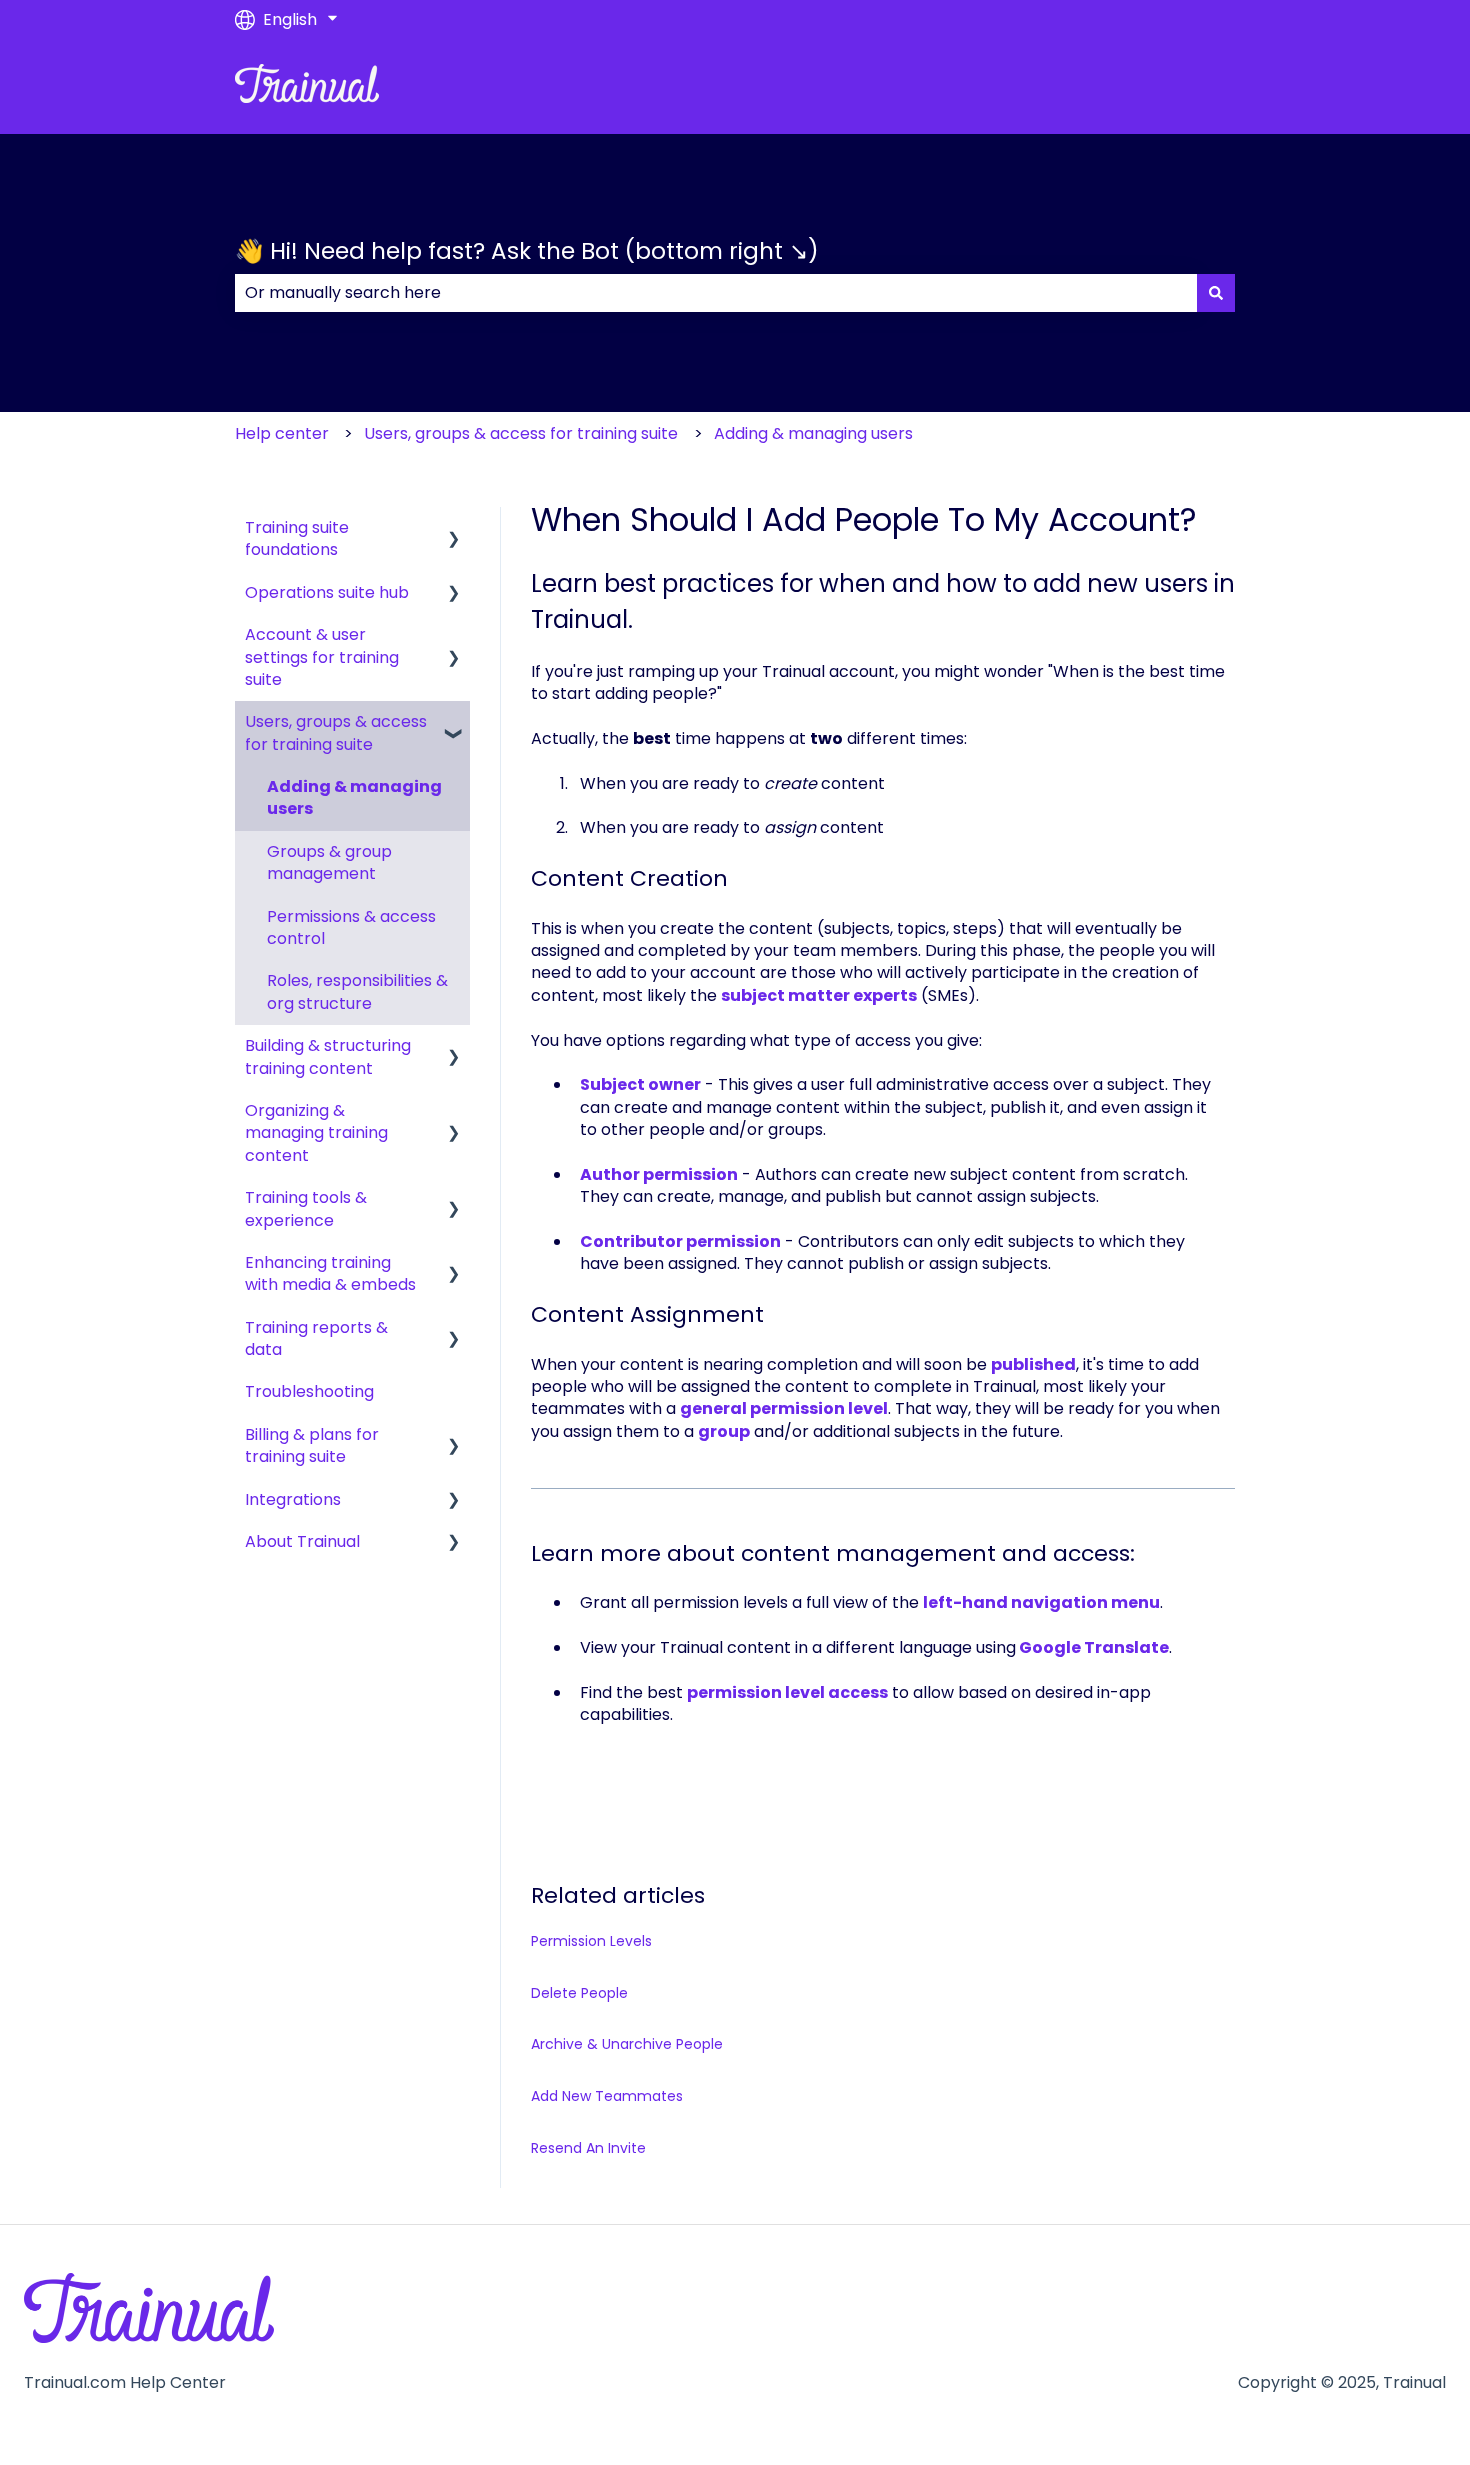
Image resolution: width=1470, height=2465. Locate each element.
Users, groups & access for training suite (521, 433)
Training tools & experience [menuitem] (306, 1208)
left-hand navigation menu (1041, 1602)
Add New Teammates (607, 2096)
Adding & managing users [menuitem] (354, 797)
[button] (454, 529)
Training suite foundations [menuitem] (297, 538)
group (724, 1431)
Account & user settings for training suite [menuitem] (322, 657)
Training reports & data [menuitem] (316, 1338)
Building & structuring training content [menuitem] (328, 1056)
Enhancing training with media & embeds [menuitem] (330, 1273)
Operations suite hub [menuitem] (327, 592)
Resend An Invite (588, 2148)
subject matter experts (819, 995)
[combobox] (716, 293)
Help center (282, 433)
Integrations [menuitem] (293, 1499)
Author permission (659, 1174)
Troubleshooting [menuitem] (309, 1391)
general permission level (784, 1408)
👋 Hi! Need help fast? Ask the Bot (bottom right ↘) (527, 251)
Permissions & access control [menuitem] (351, 927)
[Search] (1216, 293)
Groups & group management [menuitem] (329, 862)
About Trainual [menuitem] (302, 1541)
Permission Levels (591, 1941)
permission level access (787, 1692)
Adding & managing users (813, 433)
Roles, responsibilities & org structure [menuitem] (357, 991)
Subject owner (640, 1084)
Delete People (579, 1993)
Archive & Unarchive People (627, 2044)
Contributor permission (680, 1241)
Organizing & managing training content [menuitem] (316, 1133)
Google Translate (1094, 1647)
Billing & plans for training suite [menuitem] (312, 1445)
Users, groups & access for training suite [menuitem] (336, 732)
